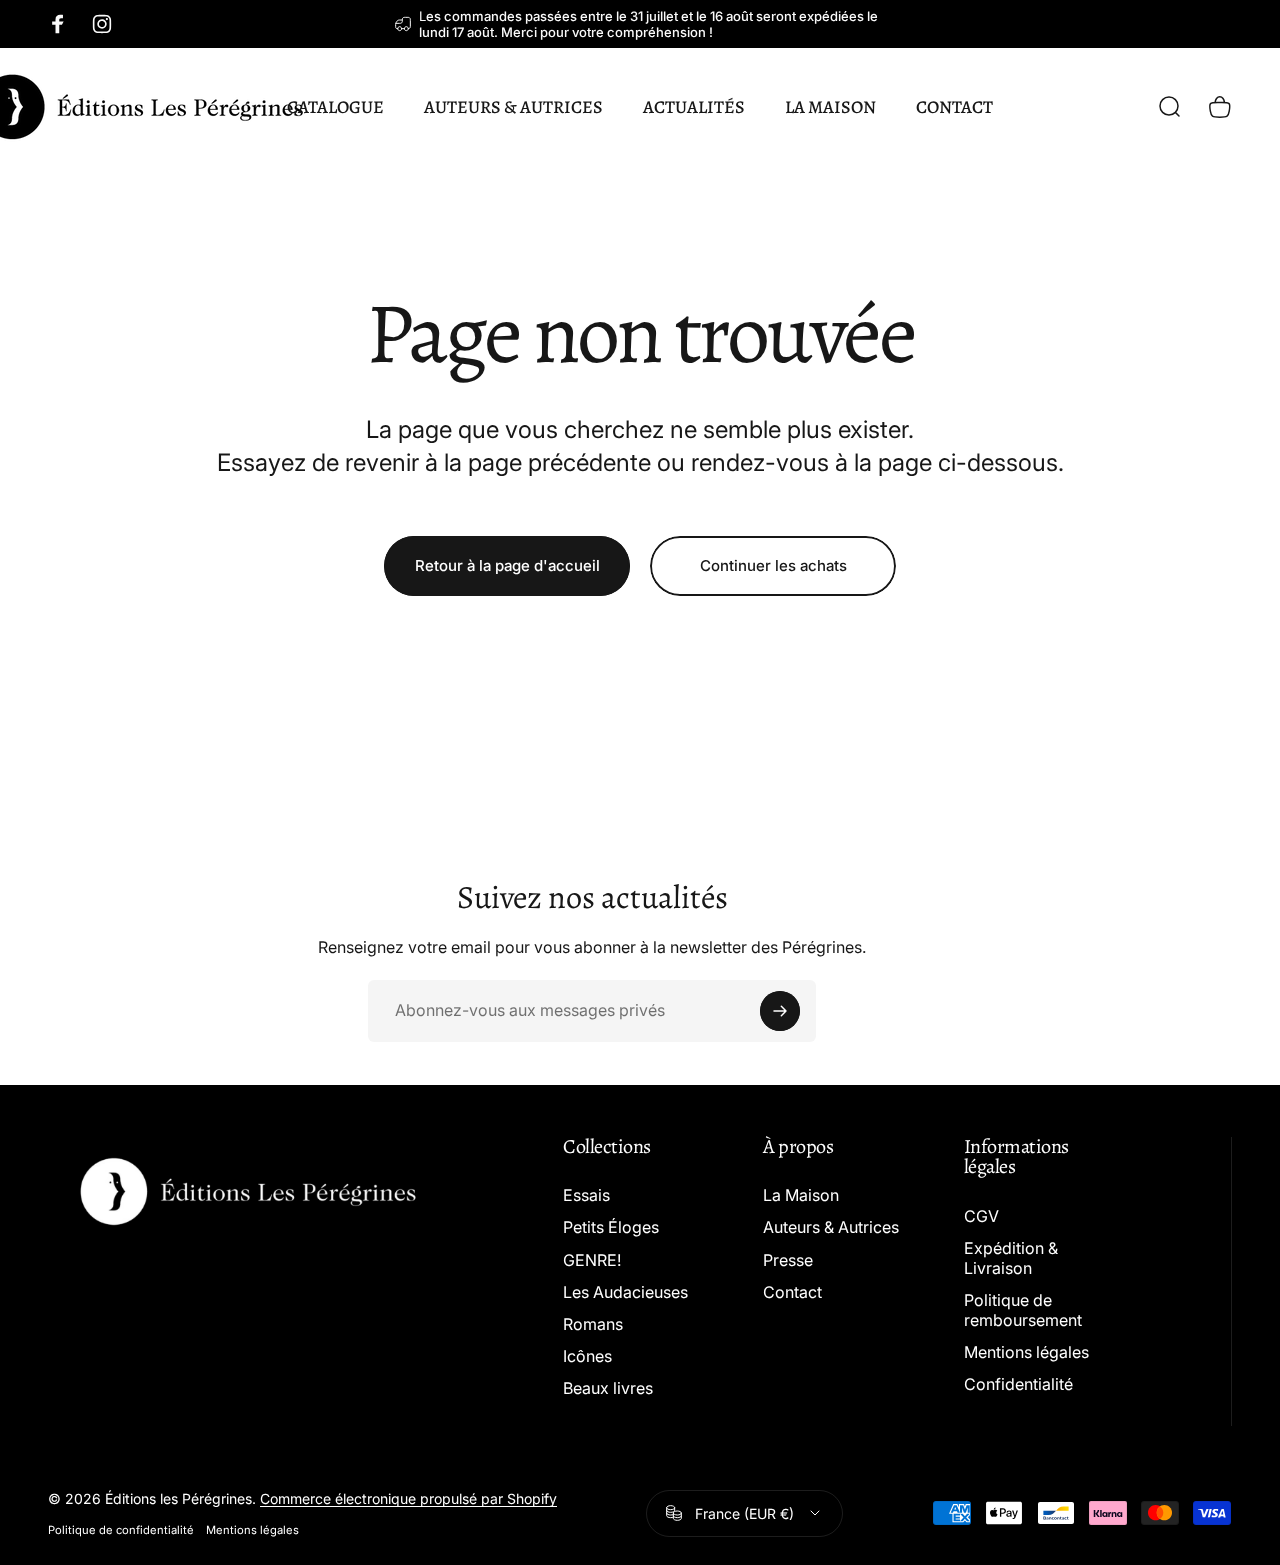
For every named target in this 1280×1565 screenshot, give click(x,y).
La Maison (801, 1195)
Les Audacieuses (625, 1292)
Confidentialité (1018, 1384)
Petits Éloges (611, 1227)
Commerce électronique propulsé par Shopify (408, 1498)
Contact (792, 1292)
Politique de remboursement (1023, 1310)
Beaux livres (608, 1388)
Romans (593, 1324)
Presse (788, 1260)
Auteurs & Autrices (831, 1227)
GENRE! (592, 1260)
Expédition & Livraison (1011, 1258)
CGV (981, 1216)
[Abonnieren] (780, 1011)
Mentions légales (1026, 1352)
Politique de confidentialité (121, 1530)
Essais (586, 1195)
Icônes (587, 1356)
